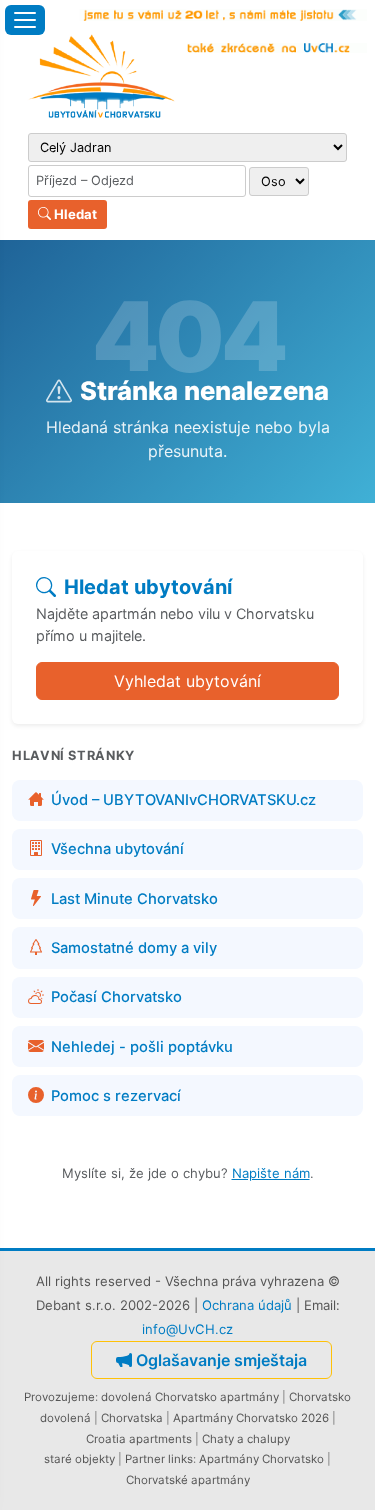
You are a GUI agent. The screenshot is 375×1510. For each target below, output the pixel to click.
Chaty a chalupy (246, 1439)
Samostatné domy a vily (134, 948)
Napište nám (271, 1173)
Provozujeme (59, 1397)
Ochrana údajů (247, 1305)
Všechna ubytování (117, 849)
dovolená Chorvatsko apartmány (190, 1397)
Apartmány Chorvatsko (261, 1459)
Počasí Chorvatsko (116, 997)
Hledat (74, 214)
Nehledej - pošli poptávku (142, 1047)
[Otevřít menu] (25, 20)
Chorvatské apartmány (188, 1480)
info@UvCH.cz (187, 1329)
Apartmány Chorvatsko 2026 (251, 1418)
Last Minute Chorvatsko (134, 899)
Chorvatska (132, 1418)
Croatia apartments (139, 1439)
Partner (145, 1459)
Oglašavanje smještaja (221, 1360)
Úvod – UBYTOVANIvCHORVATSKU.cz (183, 800)
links (180, 1459)
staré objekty (79, 1459)
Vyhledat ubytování (187, 681)
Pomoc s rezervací (116, 1096)
